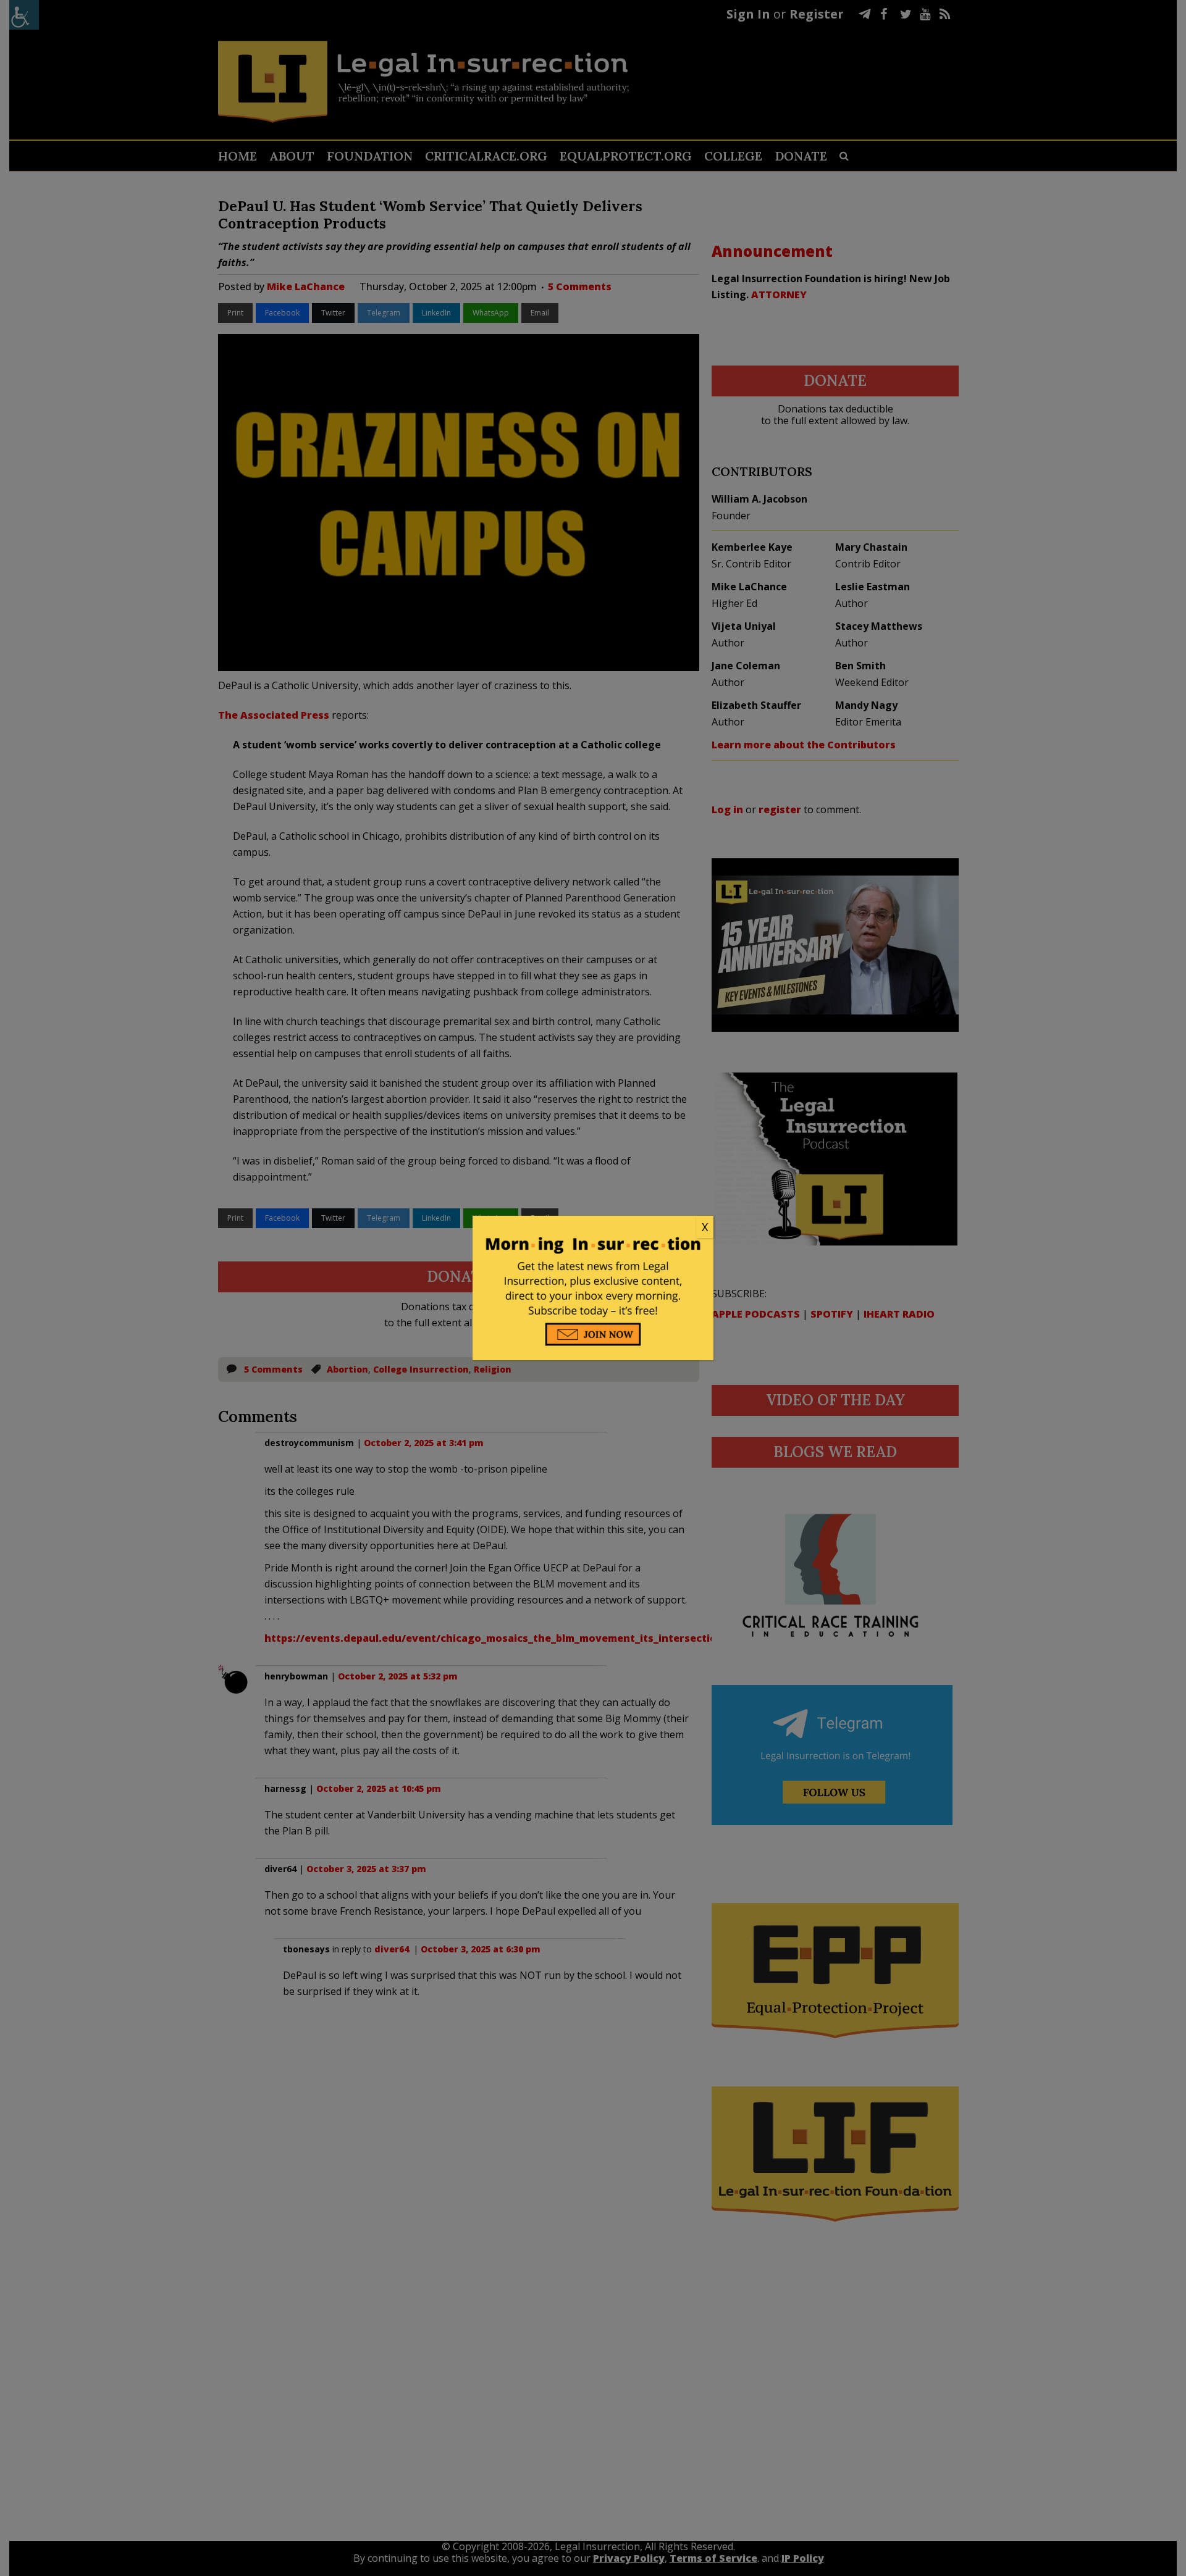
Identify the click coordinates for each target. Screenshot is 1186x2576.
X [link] (705, 1227)
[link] (593, 1227)
